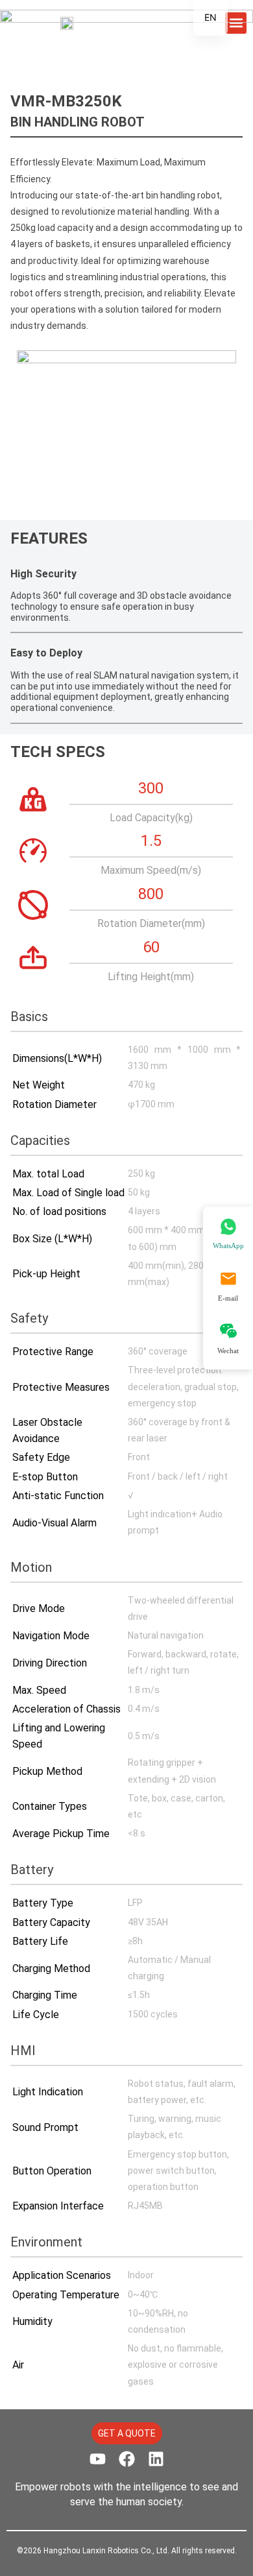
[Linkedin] (156, 2459)
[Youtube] (98, 2459)
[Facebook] (127, 2459)
